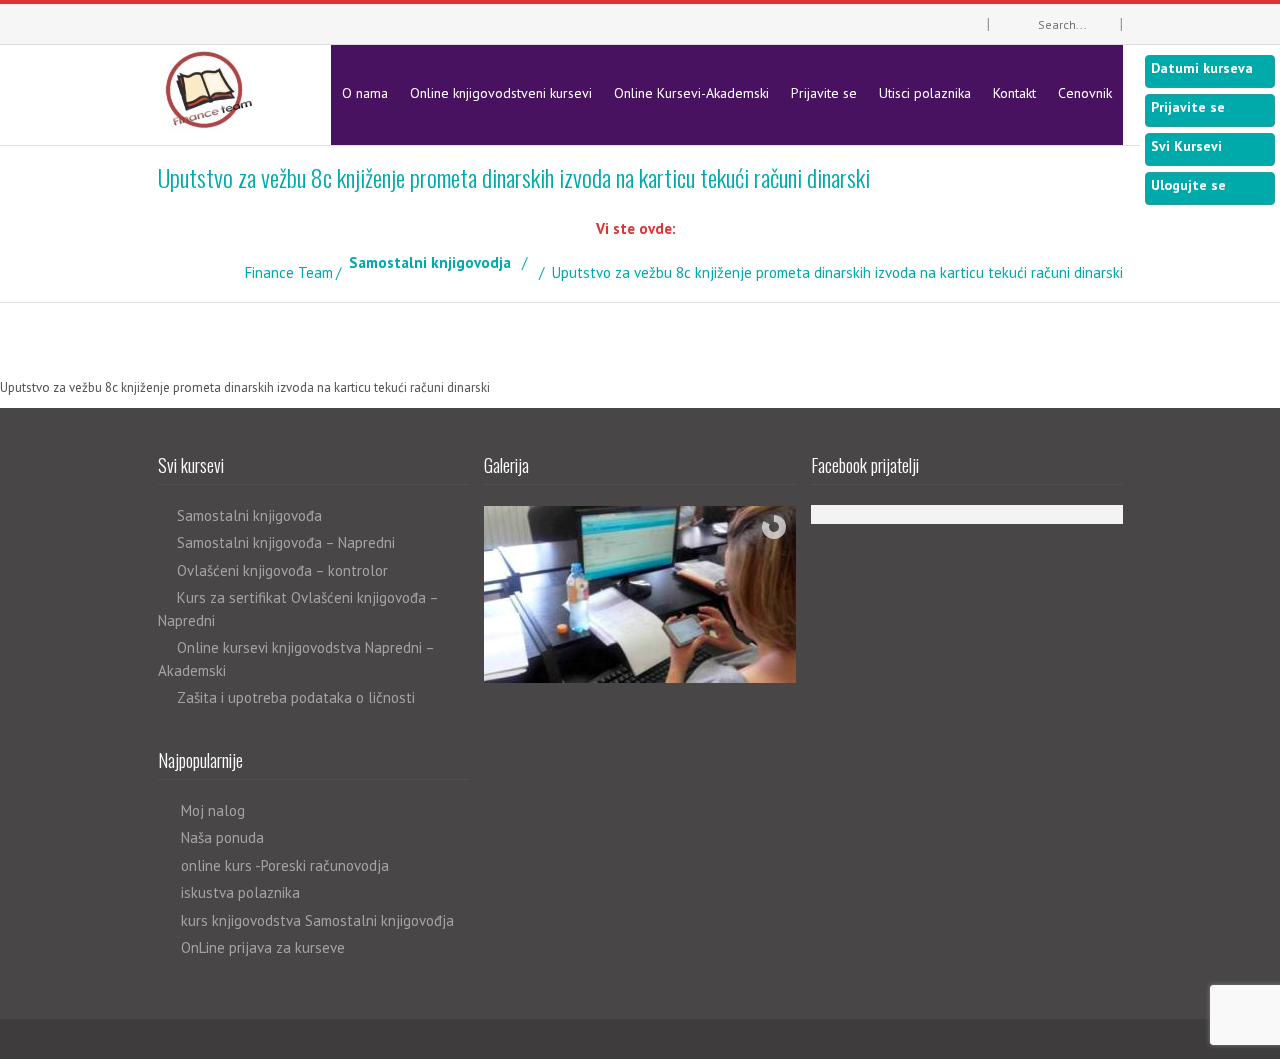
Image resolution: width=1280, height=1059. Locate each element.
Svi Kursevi (1186, 146)
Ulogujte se (1188, 185)
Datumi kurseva (1202, 68)
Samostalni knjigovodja (430, 262)
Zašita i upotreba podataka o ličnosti (296, 697)
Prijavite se (824, 93)
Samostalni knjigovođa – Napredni (286, 542)
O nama (365, 93)
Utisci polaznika (925, 93)
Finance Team (289, 272)
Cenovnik (1085, 93)
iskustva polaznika (240, 892)
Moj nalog (213, 810)
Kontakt (1014, 93)
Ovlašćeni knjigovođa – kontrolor (282, 570)
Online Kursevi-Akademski (691, 93)
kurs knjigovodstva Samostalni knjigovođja (317, 920)
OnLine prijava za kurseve (263, 947)
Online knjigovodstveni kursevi (501, 93)
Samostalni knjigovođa (249, 515)
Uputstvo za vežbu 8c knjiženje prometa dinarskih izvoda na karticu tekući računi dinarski (245, 387)
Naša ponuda (222, 837)
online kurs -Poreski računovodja (285, 865)
